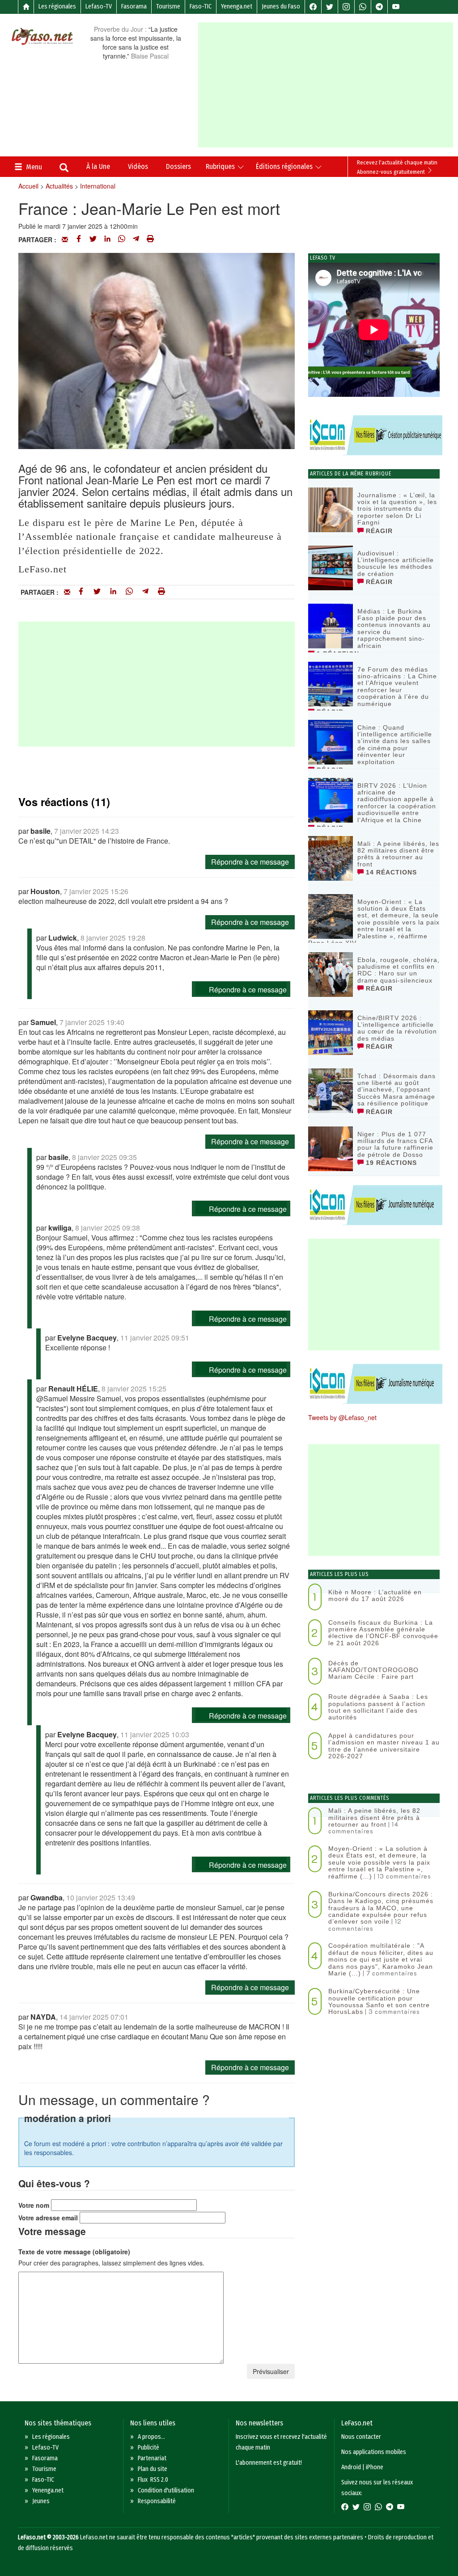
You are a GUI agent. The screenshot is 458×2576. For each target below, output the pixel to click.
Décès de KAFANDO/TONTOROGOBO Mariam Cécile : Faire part (373, 1670)
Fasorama (134, 6)
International (98, 186)
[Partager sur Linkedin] (107, 240)
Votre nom (34, 2205)
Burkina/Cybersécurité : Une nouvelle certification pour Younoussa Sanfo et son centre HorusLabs (379, 2001)
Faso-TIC (201, 6)
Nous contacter (361, 2437)
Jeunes (41, 2501)
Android (351, 2467)
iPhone (375, 2467)
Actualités (59, 186)
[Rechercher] (64, 168)
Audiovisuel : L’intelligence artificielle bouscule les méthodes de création (396, 563)
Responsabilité (157, 2501)
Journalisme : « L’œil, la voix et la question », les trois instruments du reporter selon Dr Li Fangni (397, 509)
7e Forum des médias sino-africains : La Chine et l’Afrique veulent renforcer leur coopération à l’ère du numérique (397, 687)
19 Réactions (390, 1163)
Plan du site (153, 2469)
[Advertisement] (328, 85)
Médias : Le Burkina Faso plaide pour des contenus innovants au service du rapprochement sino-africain (394, 628)
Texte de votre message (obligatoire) (74, 2252)
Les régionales (57, 6)
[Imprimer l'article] (150, 240)
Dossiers (178, 166)
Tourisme (168, 6)
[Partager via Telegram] (136, 240)
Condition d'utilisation (166, 2490)
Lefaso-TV (99, 6)
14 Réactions (390, 872)
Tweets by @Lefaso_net (342, 1417)
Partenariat (152, 2458)
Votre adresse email (48, 2218)
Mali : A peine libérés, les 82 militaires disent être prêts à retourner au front (398, 854)
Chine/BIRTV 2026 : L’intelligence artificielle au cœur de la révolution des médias (397, 1028)
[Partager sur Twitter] (93, 240)
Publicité (148, 2448)
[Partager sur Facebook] (79, 240)
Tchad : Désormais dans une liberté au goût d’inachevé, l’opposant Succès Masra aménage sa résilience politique (397, 1090)
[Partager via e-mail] (65, 240)
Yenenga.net (237, 6)
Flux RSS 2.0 (153, 2480)
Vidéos (138, 166)
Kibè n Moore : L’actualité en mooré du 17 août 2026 (375, 1595)
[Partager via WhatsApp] (122, 240)
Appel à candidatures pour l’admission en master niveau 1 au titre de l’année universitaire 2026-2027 (384, 1746)
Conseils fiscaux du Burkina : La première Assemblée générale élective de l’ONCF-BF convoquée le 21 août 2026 (383, 1633)
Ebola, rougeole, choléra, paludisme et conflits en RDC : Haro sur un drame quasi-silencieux (399, 970)
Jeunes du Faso (281, 6)
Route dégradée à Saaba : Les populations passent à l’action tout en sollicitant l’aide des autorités (378, 1707)
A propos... (151, 2437)
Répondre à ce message (250, 862)
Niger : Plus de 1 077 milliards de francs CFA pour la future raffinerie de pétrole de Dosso (395, 1144)
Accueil (28, 186)
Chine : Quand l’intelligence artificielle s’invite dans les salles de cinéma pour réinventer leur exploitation (395, 745)
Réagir (378, 531)
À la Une (98, 166)
